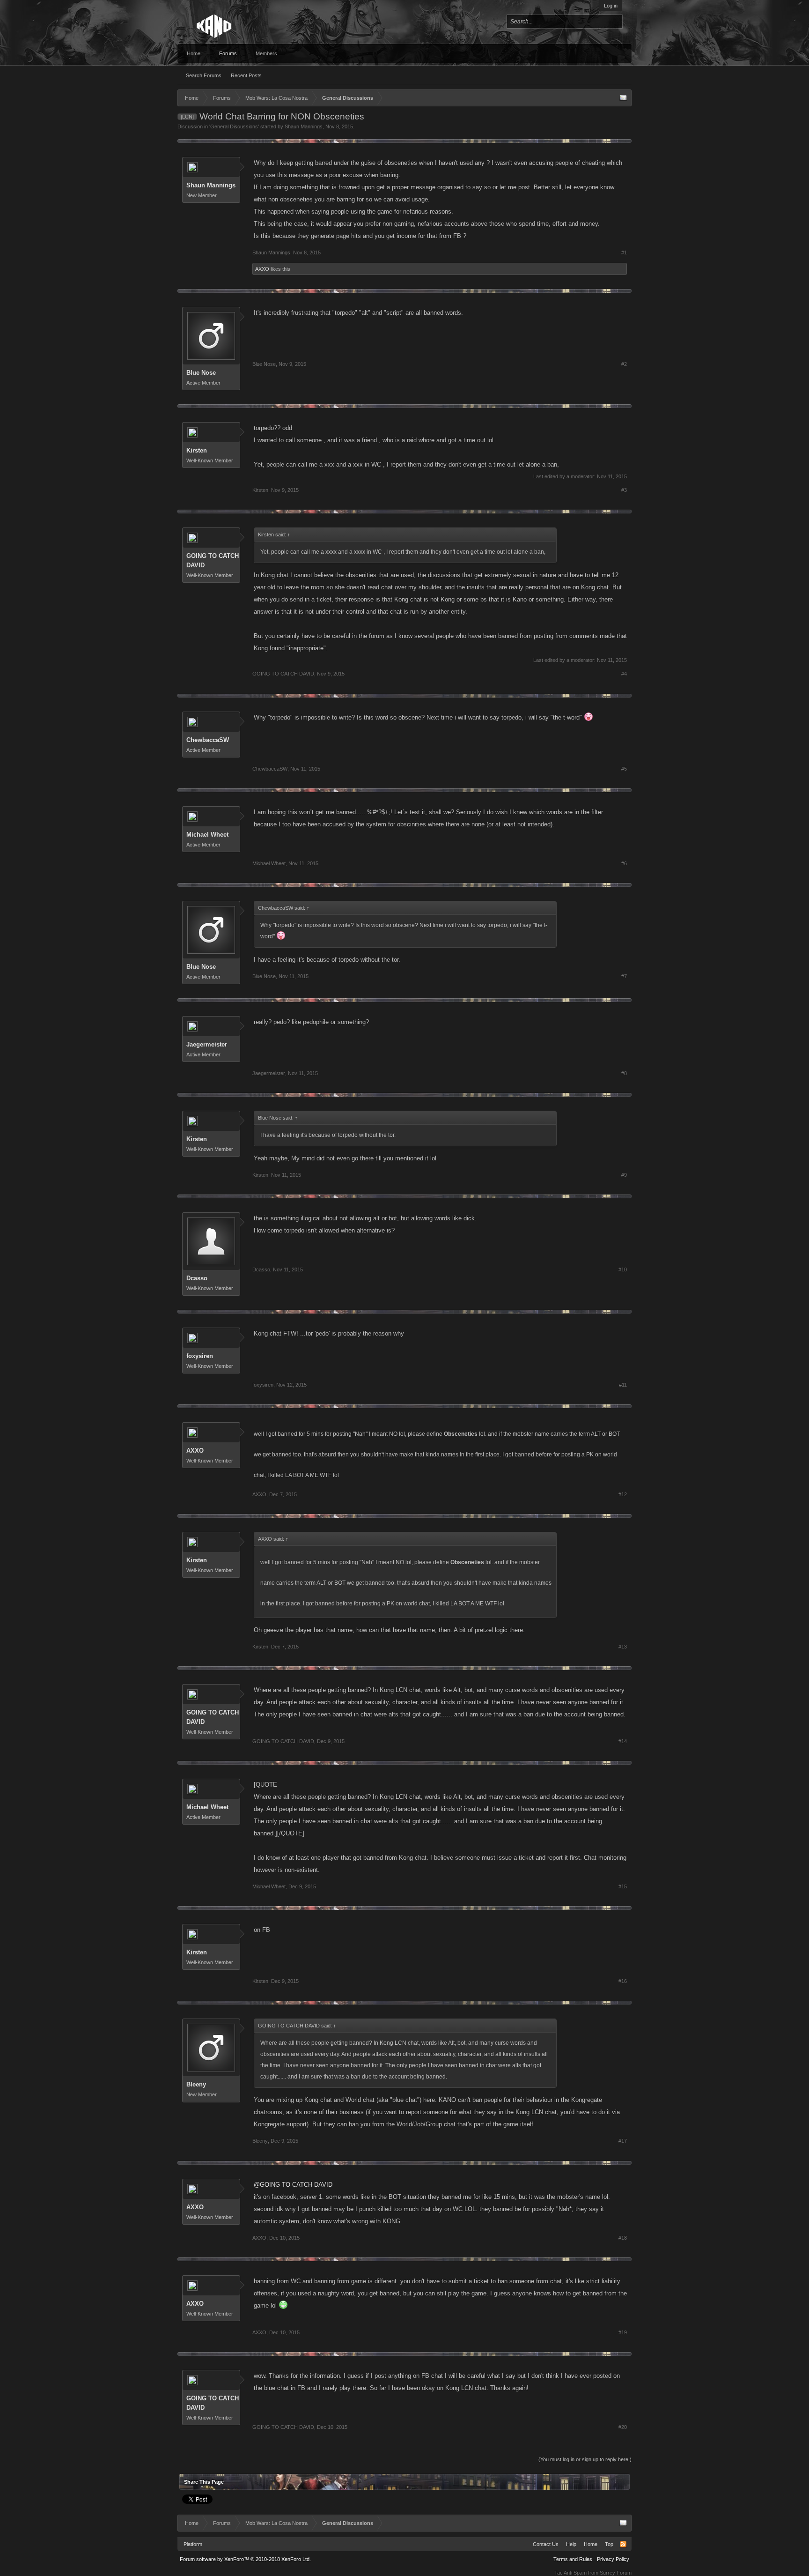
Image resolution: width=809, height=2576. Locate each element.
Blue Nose (201, 373)
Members (266, 53)
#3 (624, 490)
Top (609, 2544)
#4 (624, 674)
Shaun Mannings (304, 126)
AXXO (262, 269)
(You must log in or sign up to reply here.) (585, 2459)
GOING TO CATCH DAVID (213, 560)
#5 (624, 769)
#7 (624, 976)
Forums (228, 53)
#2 (624, 364)
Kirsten (197, 450)
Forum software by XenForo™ (245, 2559)
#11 (623, 1385)
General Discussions (234, 126)
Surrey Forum (616, 2573)
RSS (623, 2544)
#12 (623, 1494)
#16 (623, 1981)
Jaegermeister (207, 1044)
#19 (623, 2332)
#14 (623, 1741)
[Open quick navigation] (623, 98)
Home (194, 53)
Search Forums (204, 75)
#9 (624, 1175)
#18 (623, 2238)
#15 (623, 1886)
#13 (623, 1647)
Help (571, 2544)
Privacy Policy (613, 2559)
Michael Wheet (207, 835)
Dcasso (197, 1278)
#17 (623, 2141)
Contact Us (546, 2544)
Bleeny (196, 2084)
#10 (623, 1269)
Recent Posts (246, 75)
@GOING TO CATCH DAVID (293, 2185)
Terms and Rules (573, 2559)
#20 (623, 2427)
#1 (624, 252)
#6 (624, 863)
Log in (611, 6)
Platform (193, 2544)
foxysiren (200, 1356)
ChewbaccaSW (208, 740)
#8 (624, 1073)
